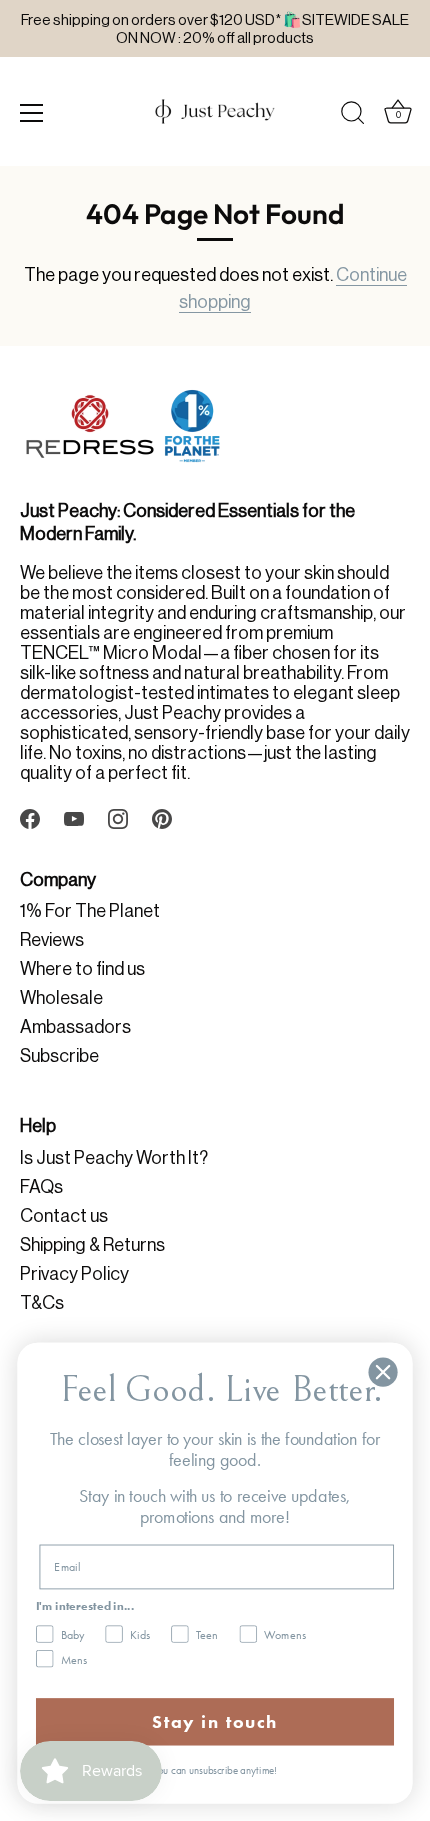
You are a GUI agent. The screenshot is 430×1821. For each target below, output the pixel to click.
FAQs (41, 1187)
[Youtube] (74, 817)
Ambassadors (75, 1027)
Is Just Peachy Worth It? (114, 1158)
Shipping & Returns (92, 1245)
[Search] (353, 116)
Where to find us (82, 969)
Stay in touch (214, 1721)
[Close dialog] (383, 1372)
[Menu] (32, 113)
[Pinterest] (162, 817)
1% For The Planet (90, 911)
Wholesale (61, 998)
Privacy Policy (74, 1274)
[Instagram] (118, 817)
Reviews (52, 940)
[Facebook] (30, 817)
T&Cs (42, 1303)
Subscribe (59, 1056)
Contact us (64, 1216)
